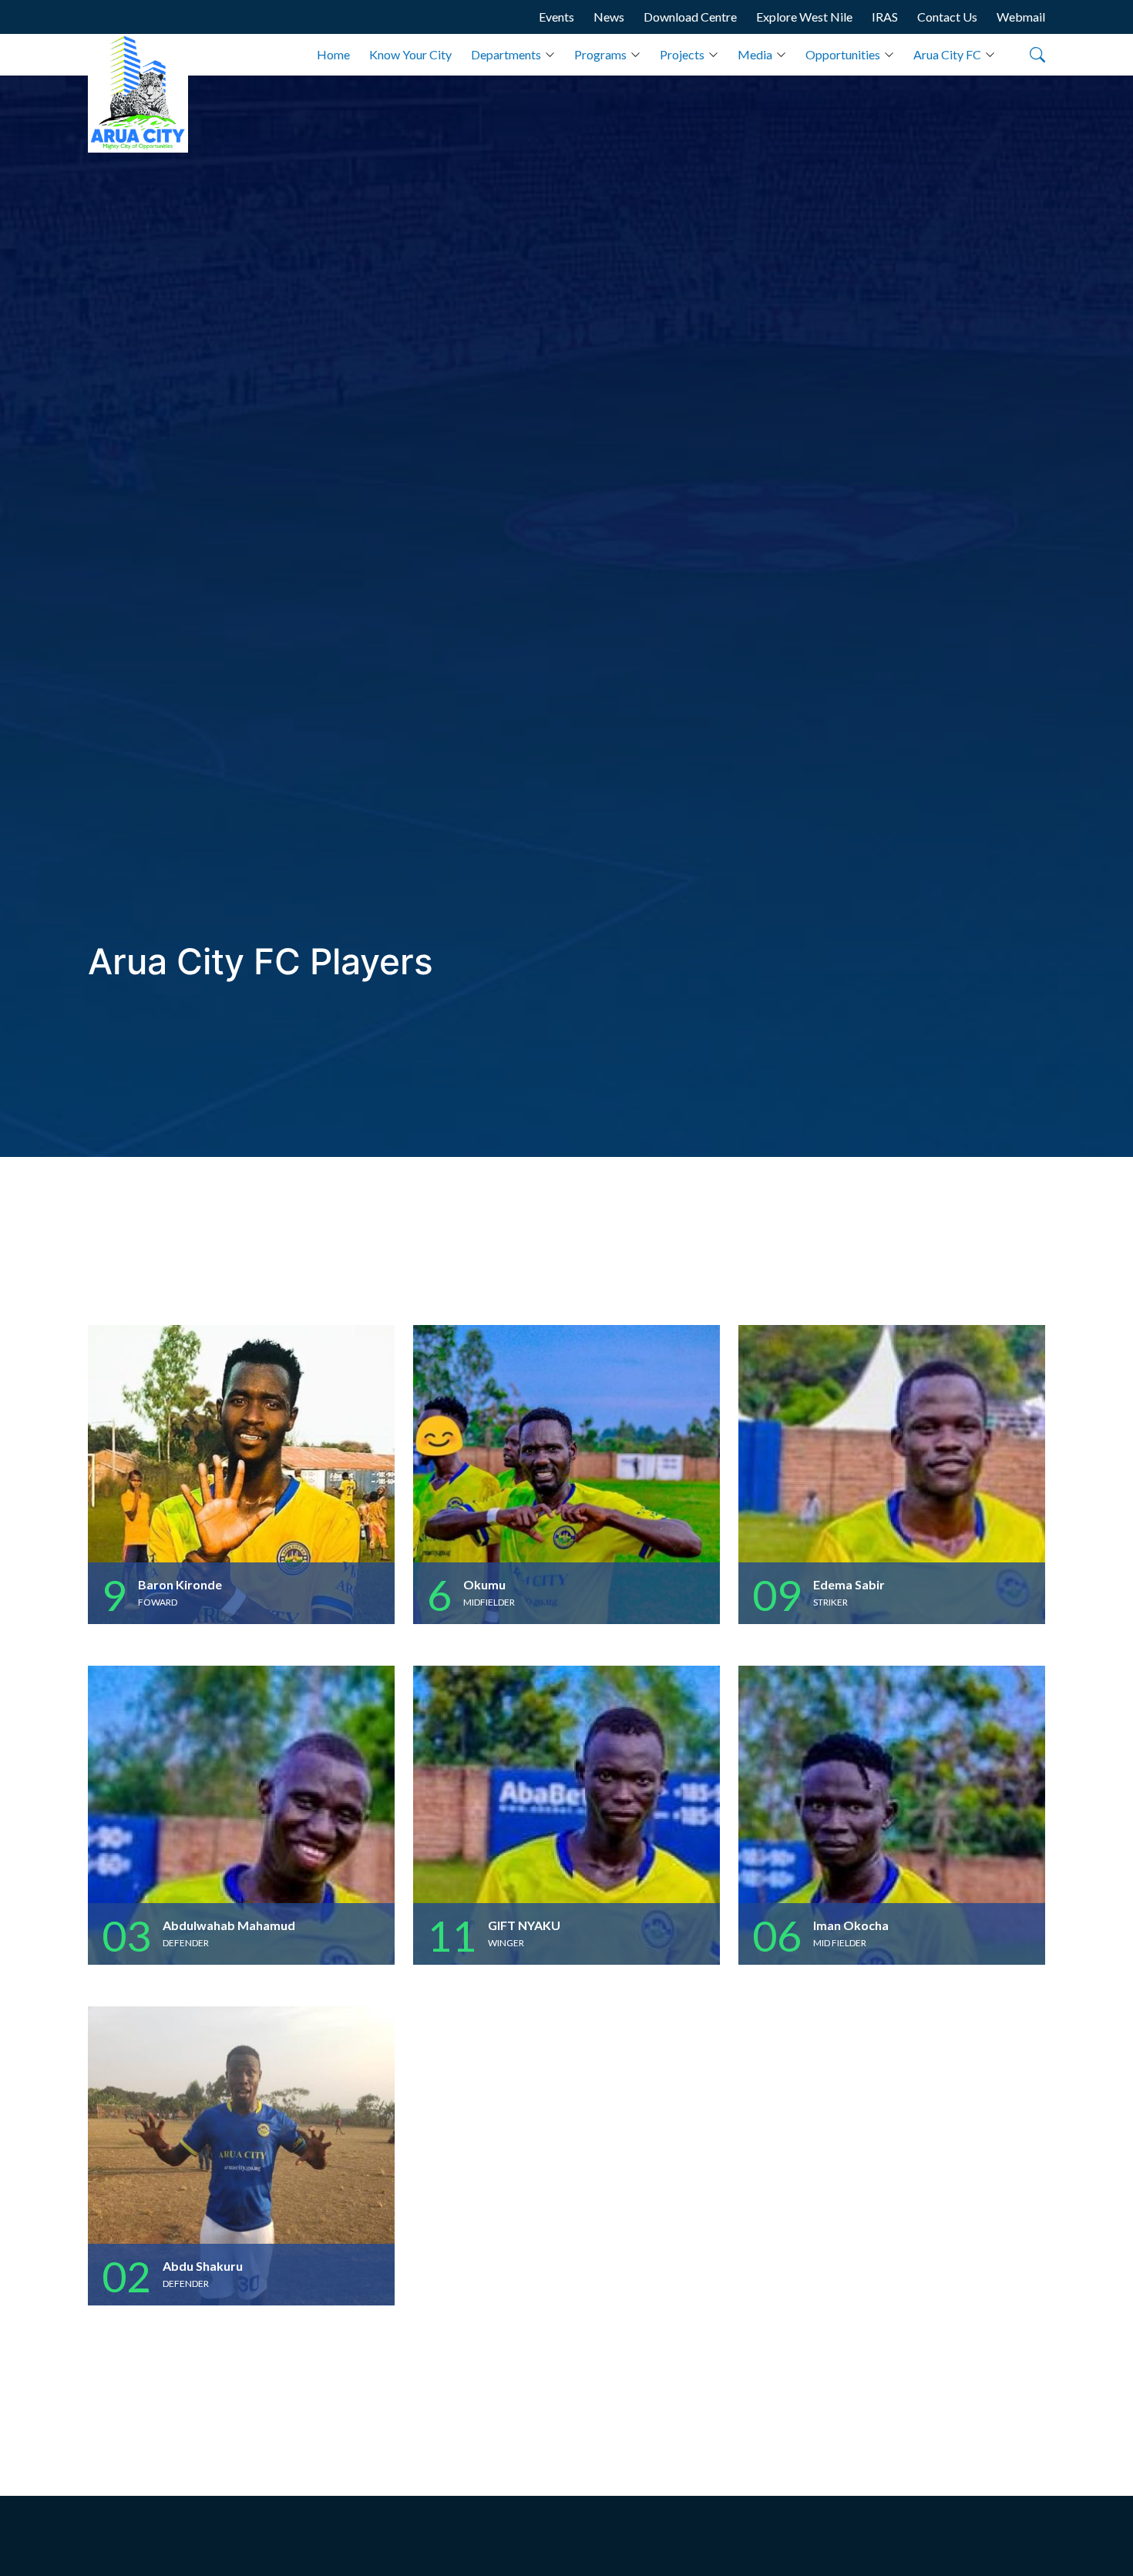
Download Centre (690, 17)
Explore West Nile (804, 17)
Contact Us (947, 17)
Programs (600, 54)
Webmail (1021, 17)
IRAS (885, 17)
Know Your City (410, 54)
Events (556, 17)
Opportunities (843, 54)
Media (755, 54)
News (609, 17)
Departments (506, 54)
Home (333, 54)
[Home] (138, 93)
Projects (682, 54)
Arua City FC (947, 54)
